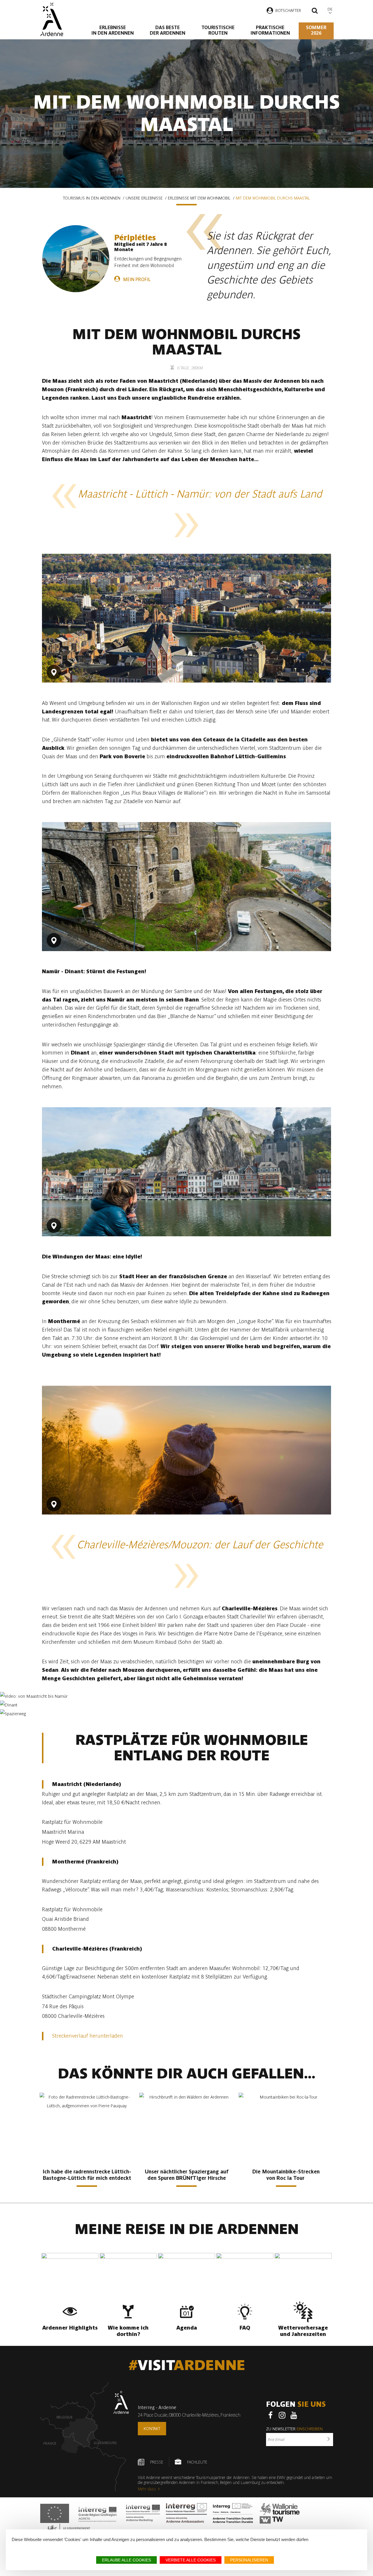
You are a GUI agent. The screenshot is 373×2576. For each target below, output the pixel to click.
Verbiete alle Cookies (191, 2560)
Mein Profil (137, 280)
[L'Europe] (55, 2513)
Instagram (282, 2415)
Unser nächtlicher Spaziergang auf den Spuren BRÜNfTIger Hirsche (187, 2175)
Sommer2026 (316, 30)
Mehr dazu (147, 2489)
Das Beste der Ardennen (168, 30)
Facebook (270, 2415)
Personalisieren (249, 2560)
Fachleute (197, 2462)
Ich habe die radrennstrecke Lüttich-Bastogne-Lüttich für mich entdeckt (87, 2175)
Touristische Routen (218, 30)
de (330, 9)
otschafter (289, 10)
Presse (157, 2462)
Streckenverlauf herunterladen (88, 2036)
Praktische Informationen (270, 30)
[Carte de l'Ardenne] (85, 2437)
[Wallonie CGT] (280, 2513)
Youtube (294, 2415)
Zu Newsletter (294, 2429)
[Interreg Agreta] (98, 2513)
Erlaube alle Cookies (126, 2560)
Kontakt (152, 2429)
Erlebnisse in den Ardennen (113, 30)
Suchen (315, 11)
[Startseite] (52, 19)
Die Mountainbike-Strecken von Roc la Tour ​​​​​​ (286, 2175)
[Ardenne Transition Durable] (233, 2513)
